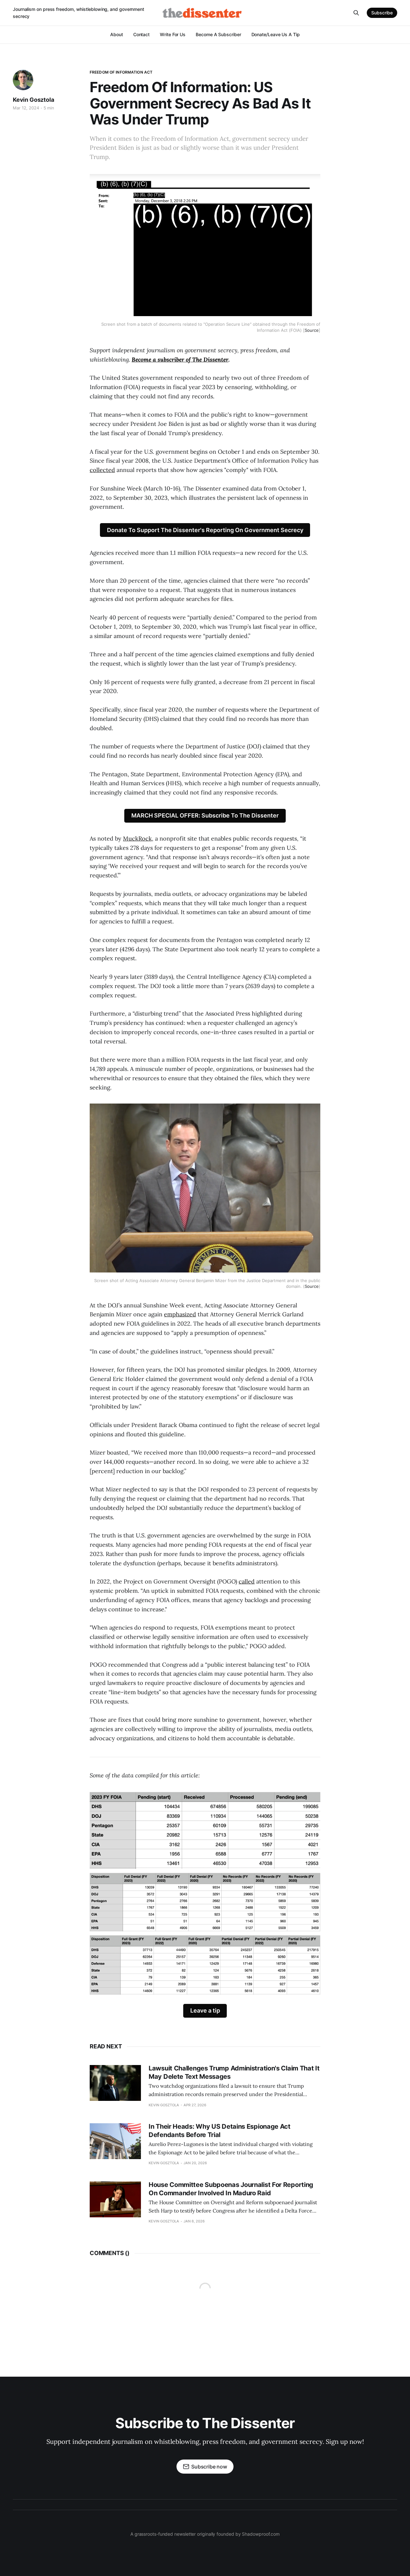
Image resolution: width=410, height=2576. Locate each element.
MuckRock (137, 838)
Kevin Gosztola (33, 100)
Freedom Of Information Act (121, 72)
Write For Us (173, 34)
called (247, 1581)
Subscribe (382, 13)
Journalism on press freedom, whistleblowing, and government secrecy (78, 13)
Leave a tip (205, 2010)
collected (102, 470)
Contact (141, 34)
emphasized (180, 1314)
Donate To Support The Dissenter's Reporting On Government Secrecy (205, 530)
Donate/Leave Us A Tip (276, 34)
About (117, 34)
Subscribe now (209, 2467)
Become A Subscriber (218, 34)
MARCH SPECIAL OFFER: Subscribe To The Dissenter (205, 815)
